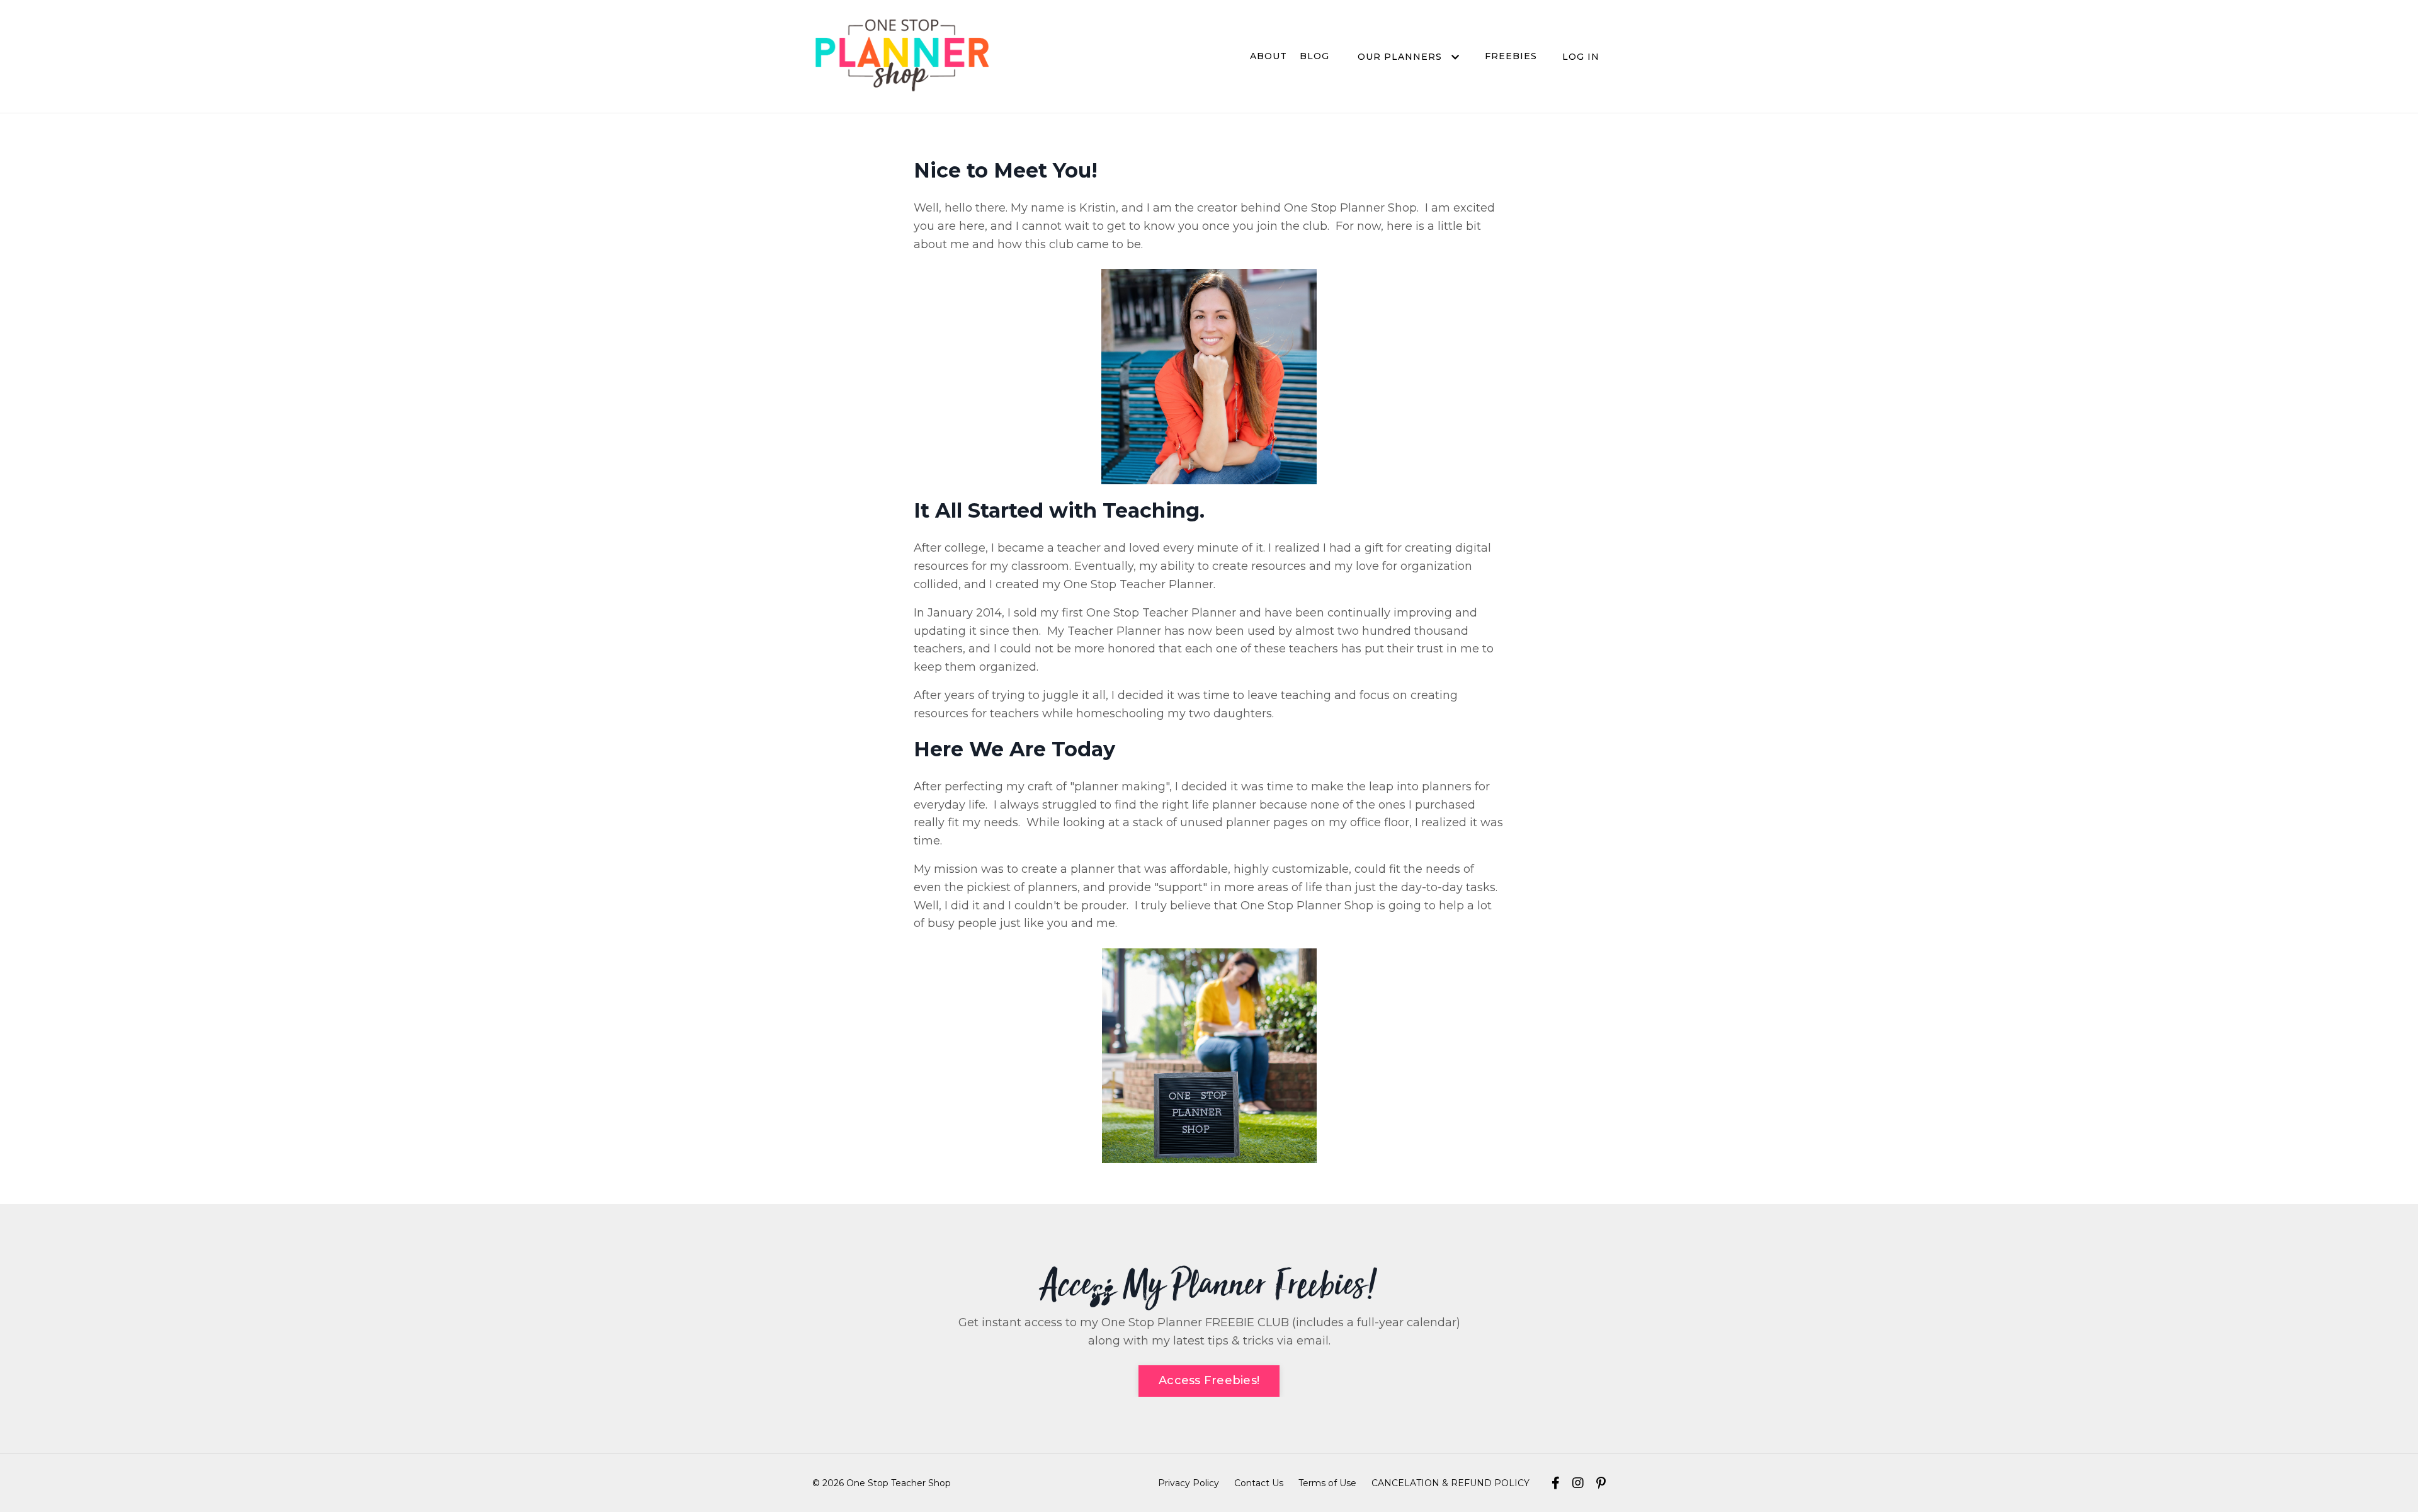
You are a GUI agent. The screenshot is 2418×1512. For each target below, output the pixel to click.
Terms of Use (1327, 1483)
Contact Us (1259, 1483)
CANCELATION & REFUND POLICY (1450, 1483)
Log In (1581, 57)
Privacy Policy (1189, 1483)
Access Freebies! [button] (1209, 1380)
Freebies (1511, 56)
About (1269, 56)
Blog (1314, 56)
